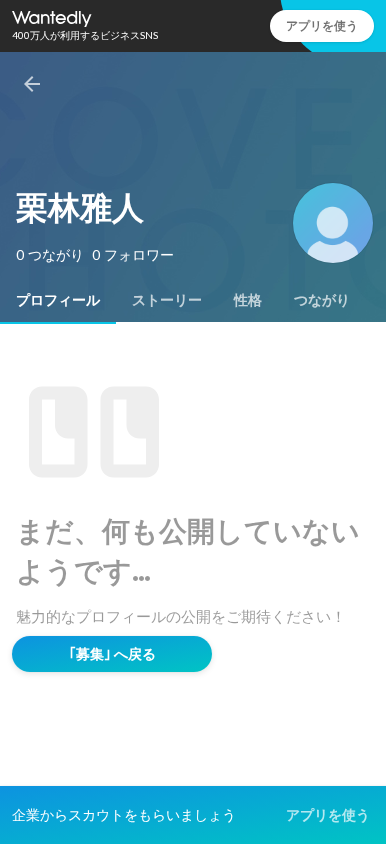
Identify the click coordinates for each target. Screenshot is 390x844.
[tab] (58, 300)
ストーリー (167, 300)
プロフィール (58, 300)
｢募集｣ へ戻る (112, 654)
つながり (322, 300)
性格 (248, 300)
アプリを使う (322, 25)
